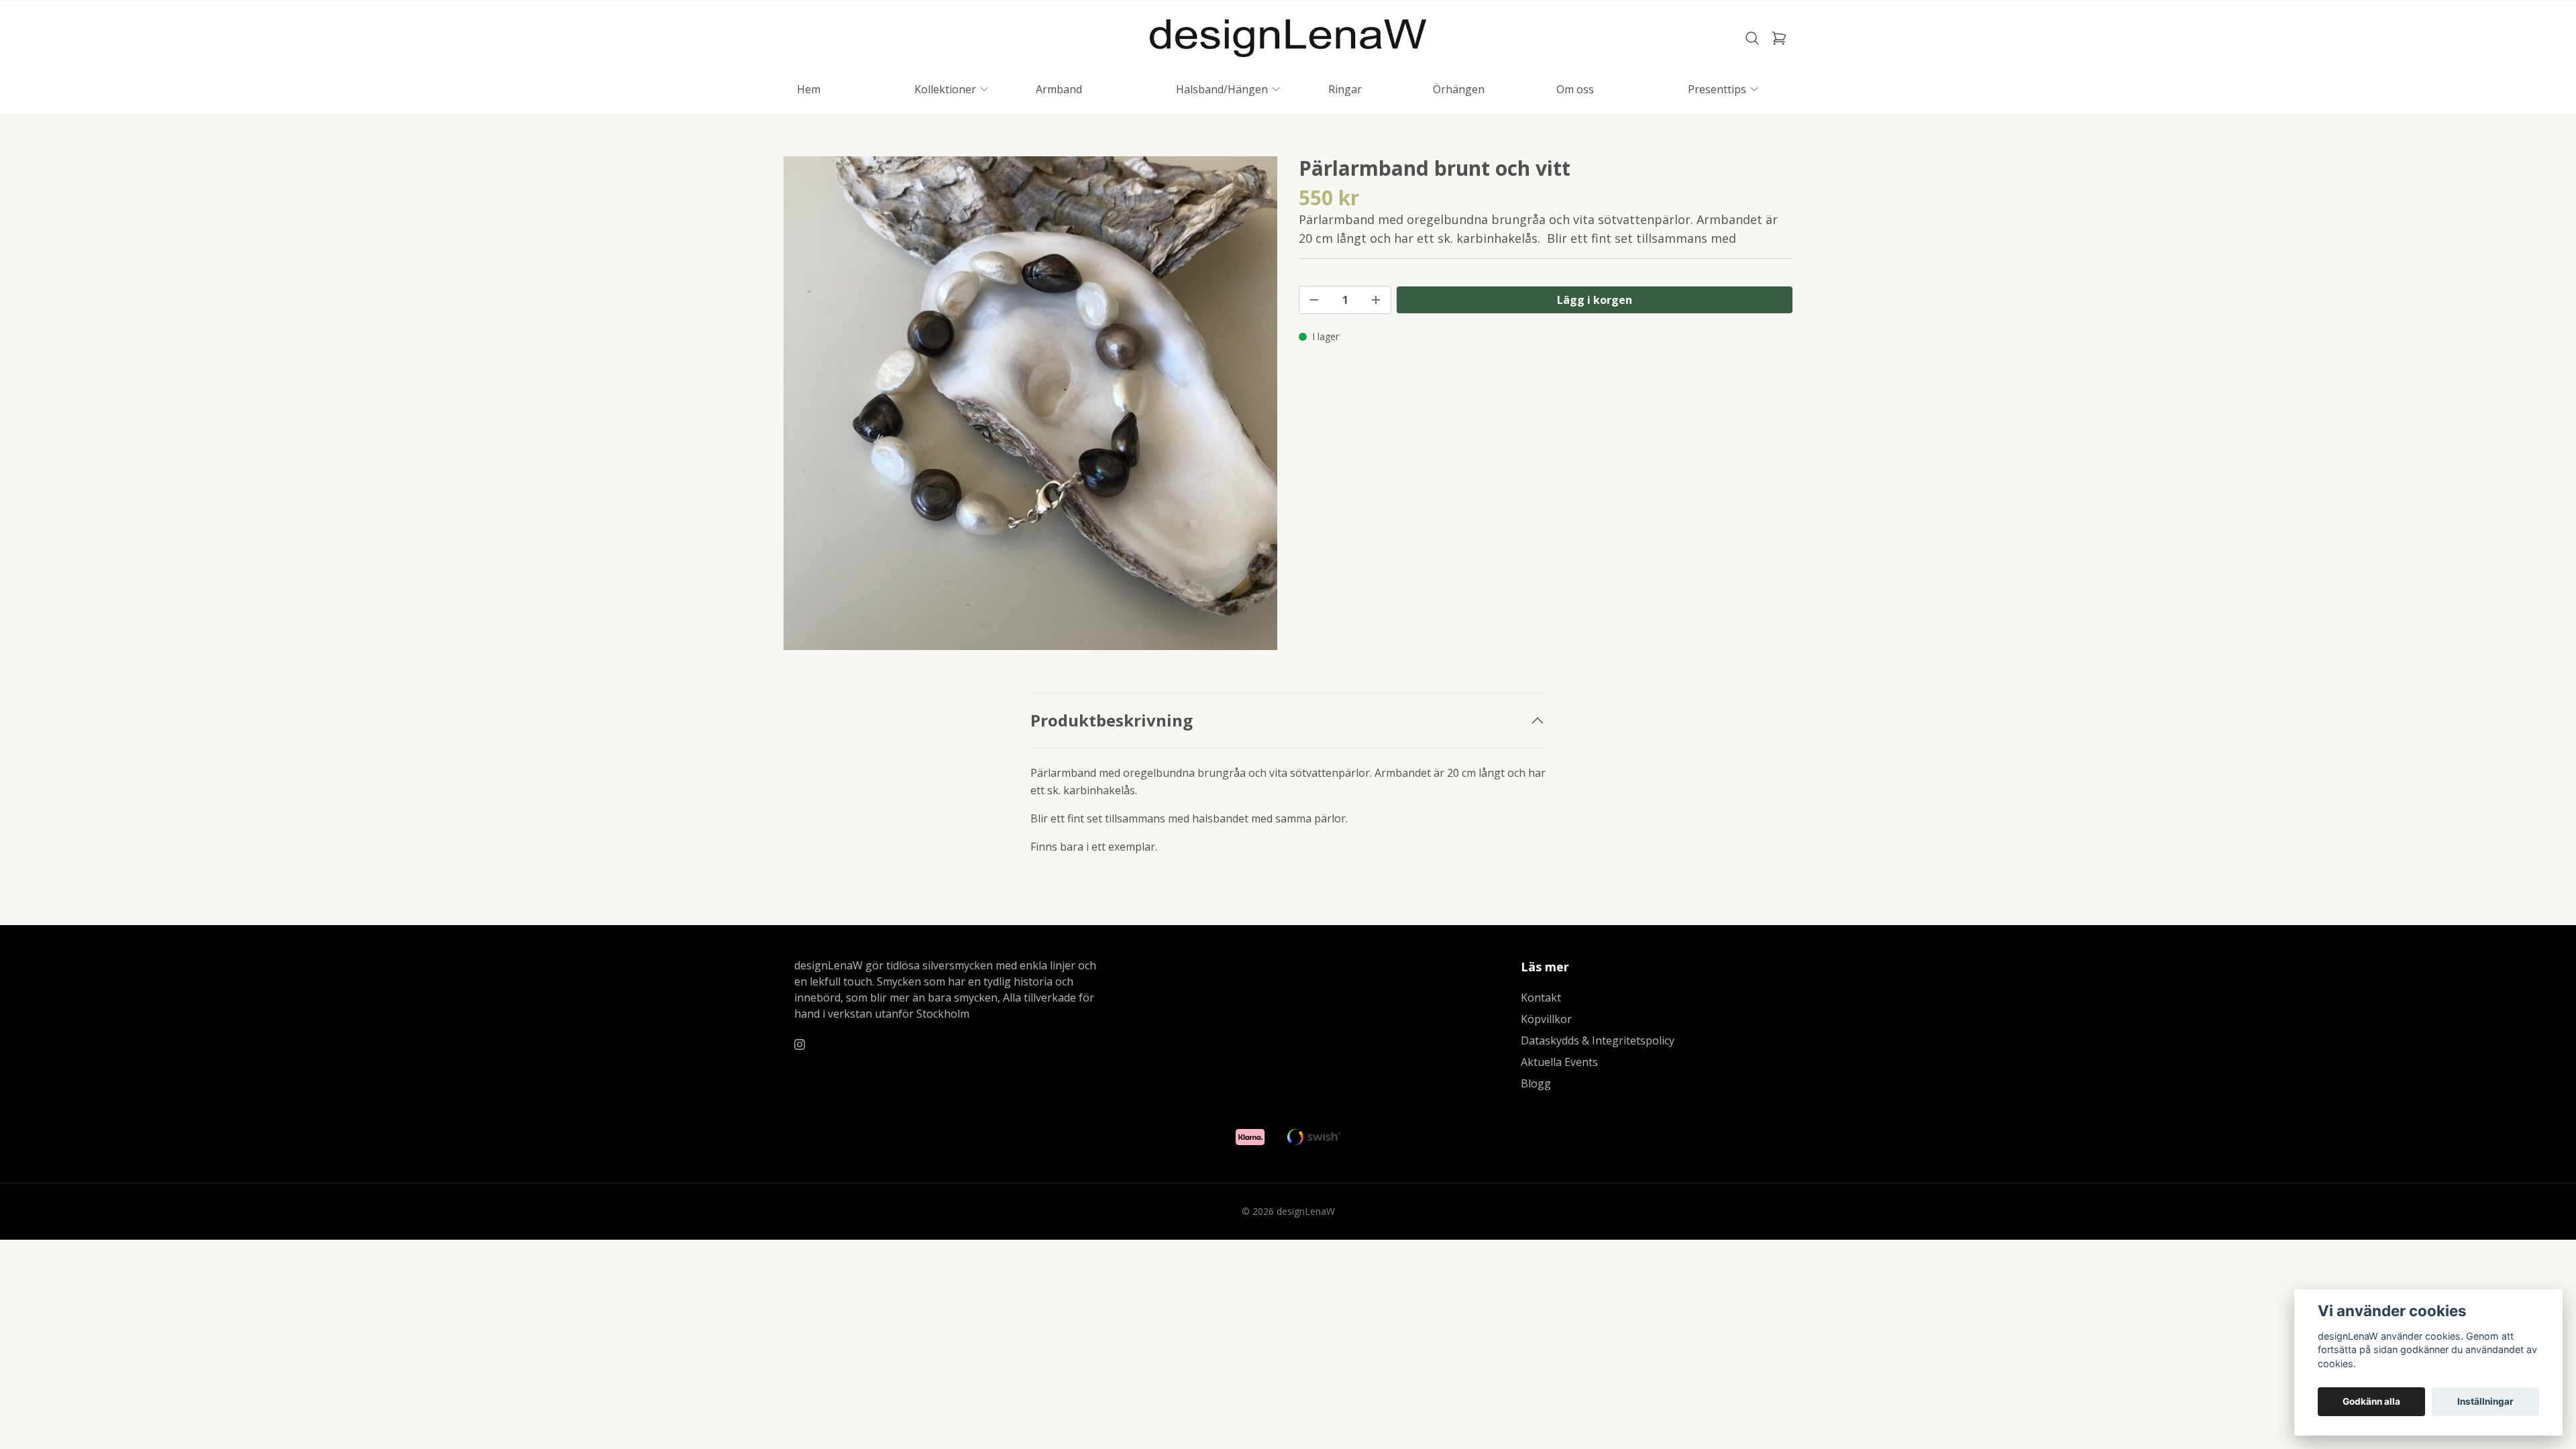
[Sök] (1752, 38)
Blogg (1536, 1083)
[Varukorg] (1779, 38)
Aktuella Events (1559, 1062)
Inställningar (2485, 1401)
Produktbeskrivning (1112, 720)
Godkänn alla (2371, 1401)
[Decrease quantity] (1314, 300)
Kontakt (1541, 998)
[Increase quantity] (1376, 300)
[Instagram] (800, 1044)
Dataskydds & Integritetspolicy (1598, 1040)
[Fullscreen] (1030, 403)
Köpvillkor (1546, 1019)
